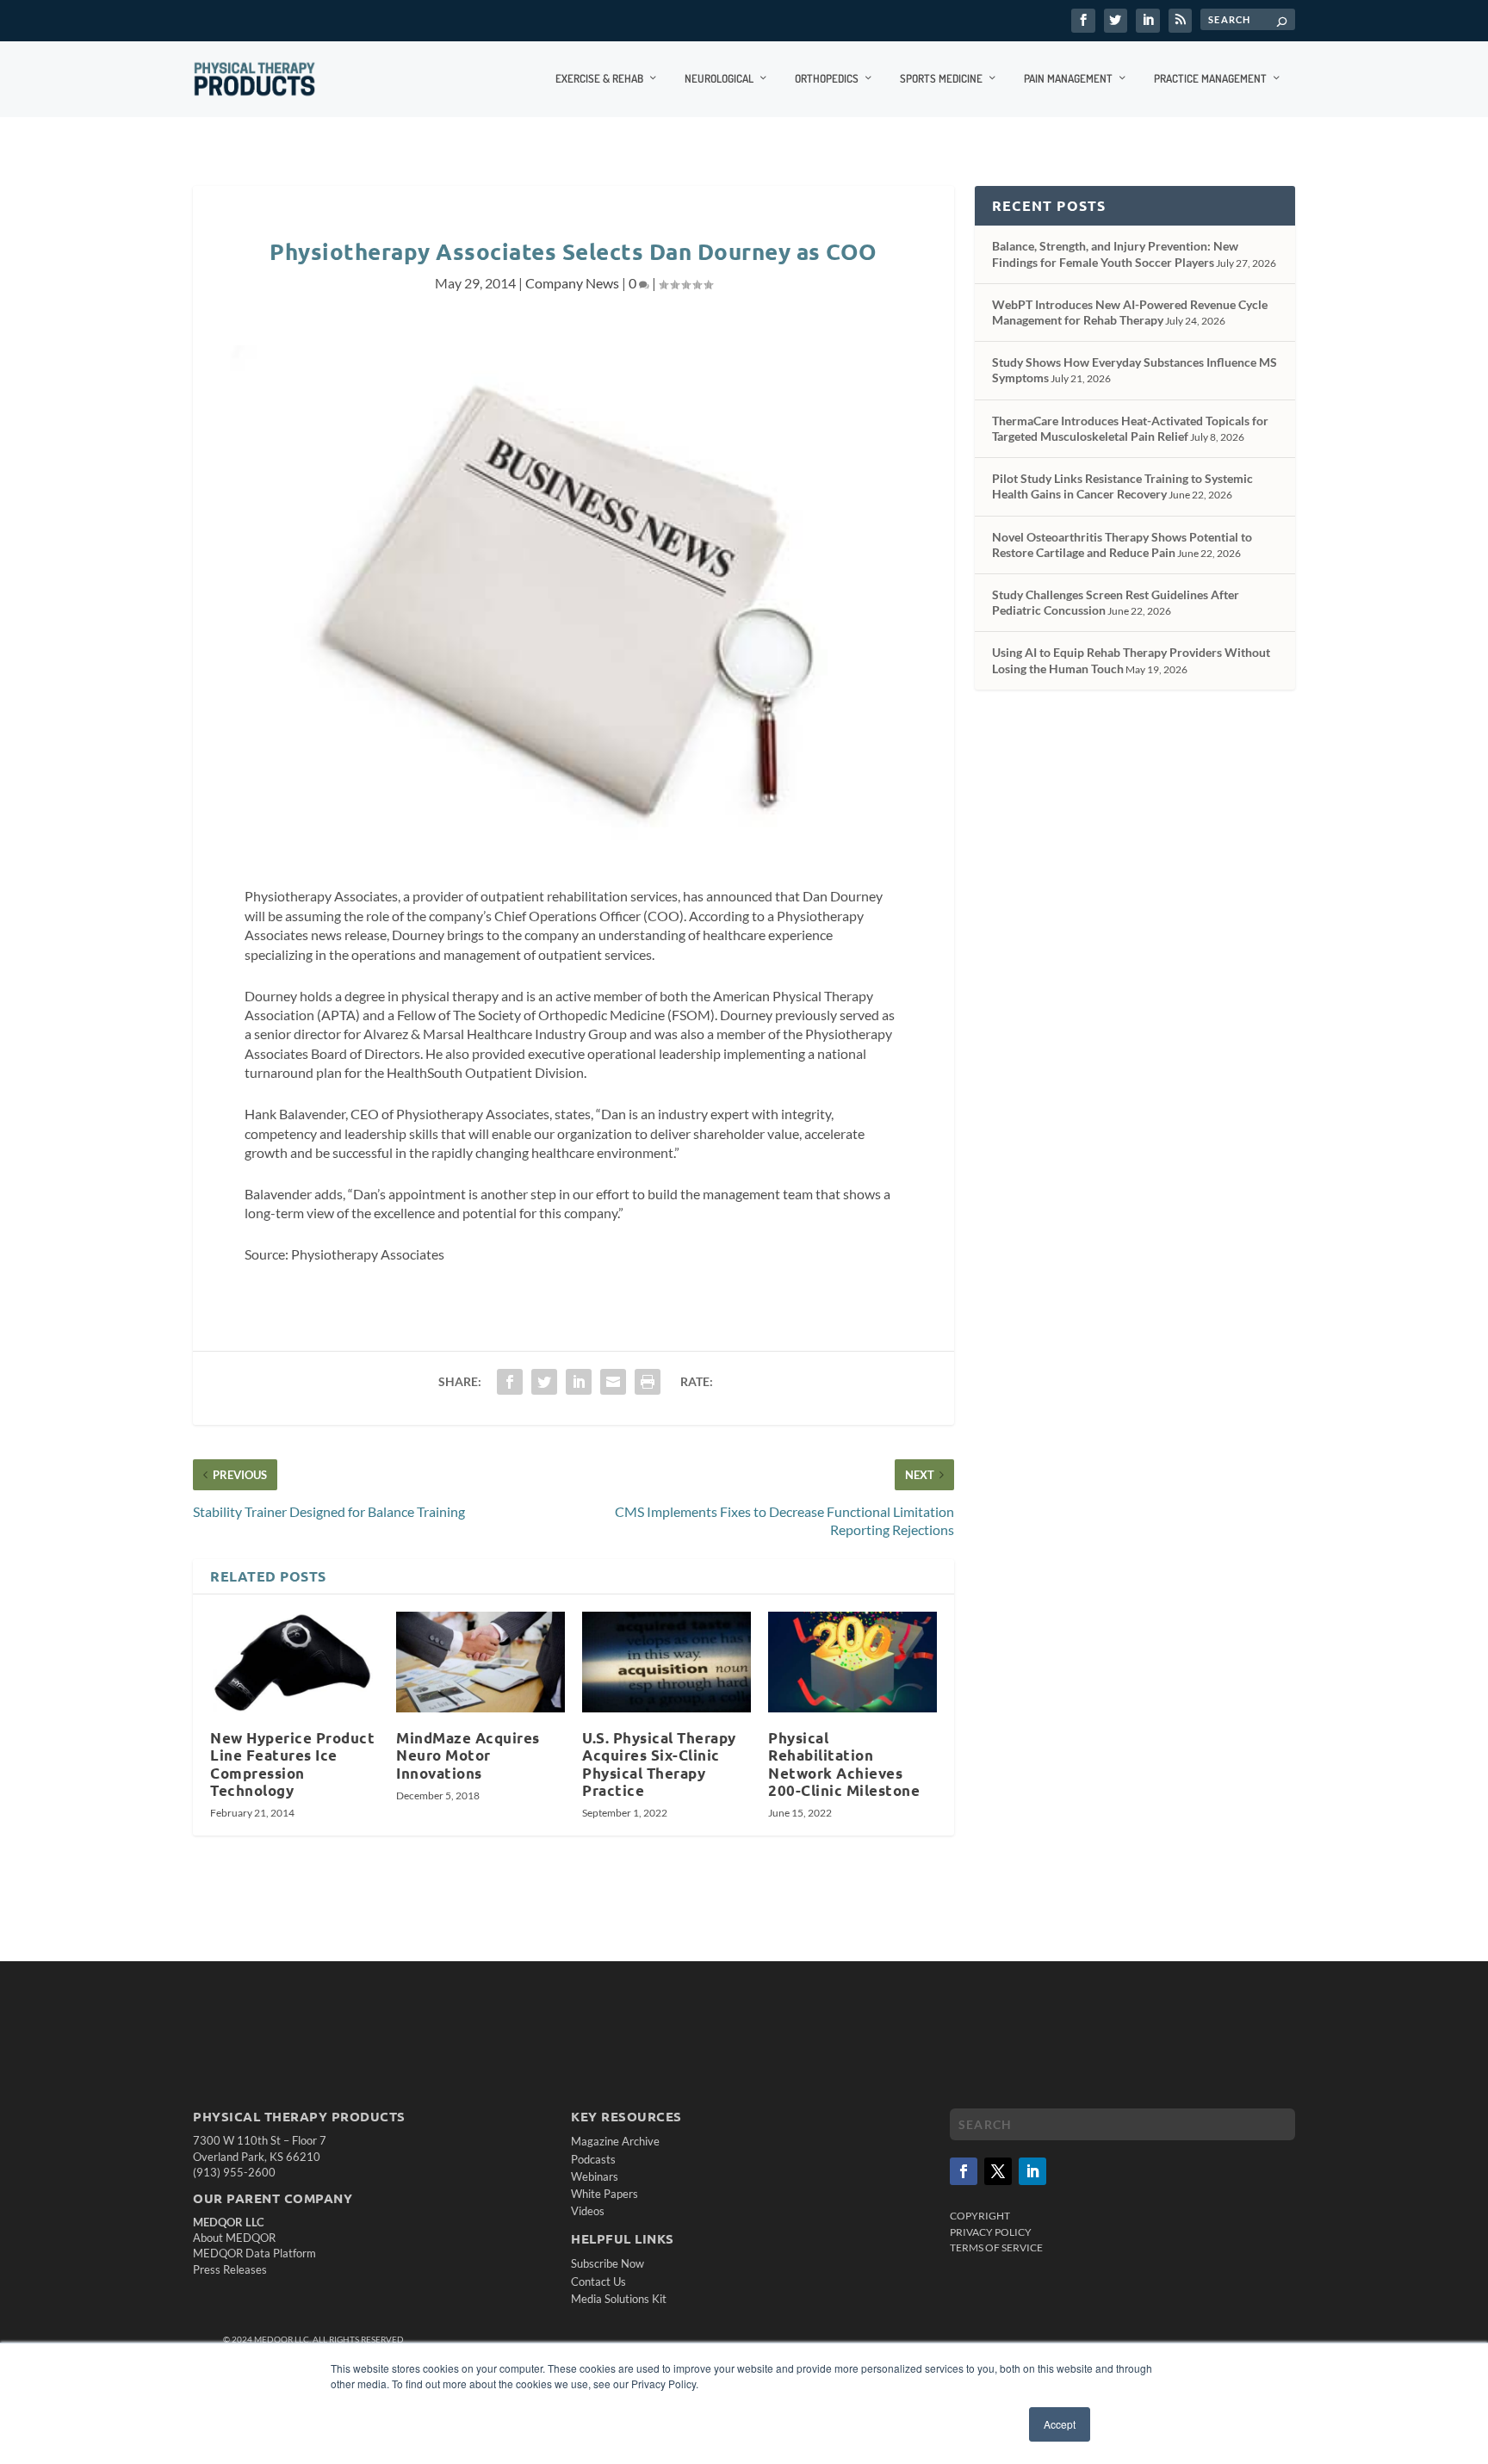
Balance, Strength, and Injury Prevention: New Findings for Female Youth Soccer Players (1115, 254)
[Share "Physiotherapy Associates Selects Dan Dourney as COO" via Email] (613, 1382)
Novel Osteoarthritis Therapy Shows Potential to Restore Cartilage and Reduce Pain (1122, 545)
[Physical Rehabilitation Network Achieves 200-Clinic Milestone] (852, 1662)
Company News (572, 283)
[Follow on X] (998, 2171)
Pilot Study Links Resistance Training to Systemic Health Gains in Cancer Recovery (1122, 486)
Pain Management (1068, 78)
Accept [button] (1060, 2424)
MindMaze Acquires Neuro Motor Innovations (468, 1755)
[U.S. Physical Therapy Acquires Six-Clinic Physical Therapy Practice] (666, 1662)
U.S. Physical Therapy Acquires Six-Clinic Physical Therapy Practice (659, 1764)
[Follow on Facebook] (964, 2171)
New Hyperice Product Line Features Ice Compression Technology (292, 1764)
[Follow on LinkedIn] (1032, 2171)
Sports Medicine (941, 78)
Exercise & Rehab (599, 78)
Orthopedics (827, 78)
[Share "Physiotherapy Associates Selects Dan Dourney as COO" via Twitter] (544, 1382)
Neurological (719, 78)
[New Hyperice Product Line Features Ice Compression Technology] (294, 1662)
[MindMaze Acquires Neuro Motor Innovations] (480, 1662)
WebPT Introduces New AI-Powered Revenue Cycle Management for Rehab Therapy (1130, 312)
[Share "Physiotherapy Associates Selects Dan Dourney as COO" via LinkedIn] (579, 1382)
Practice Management (1210, 78)
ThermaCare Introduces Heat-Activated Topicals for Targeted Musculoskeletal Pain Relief (1130, 428)
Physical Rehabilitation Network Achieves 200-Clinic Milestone (844, 1764)
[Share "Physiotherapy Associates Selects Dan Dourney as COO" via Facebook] (510, 1382)
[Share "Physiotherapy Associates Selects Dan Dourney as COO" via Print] (648, 1382)
